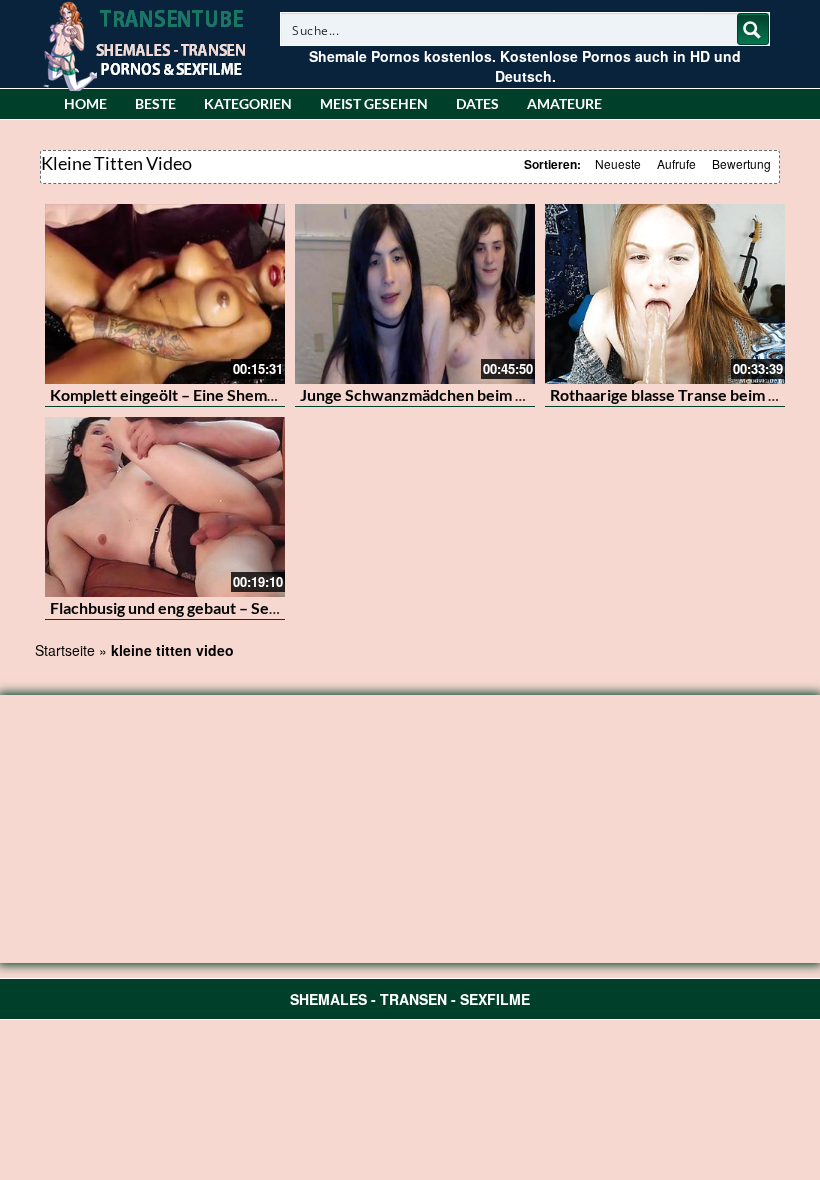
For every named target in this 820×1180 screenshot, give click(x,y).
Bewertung (741, 163)
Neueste (618, 163)
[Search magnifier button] (753, 29)
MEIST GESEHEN (374, 103)
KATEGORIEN (248, 103)
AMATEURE (564, 103)
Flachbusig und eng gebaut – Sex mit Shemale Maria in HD (253, 607)
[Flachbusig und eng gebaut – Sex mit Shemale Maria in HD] (165, 507)
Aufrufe (676, 163)
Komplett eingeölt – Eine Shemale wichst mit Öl (217, 394)
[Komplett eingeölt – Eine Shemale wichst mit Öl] (165, 294)
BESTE (155, 103)
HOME (85, 103)
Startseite (65, 650)
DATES (477, 103)
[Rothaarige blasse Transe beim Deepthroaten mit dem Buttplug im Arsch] (665, 294)
